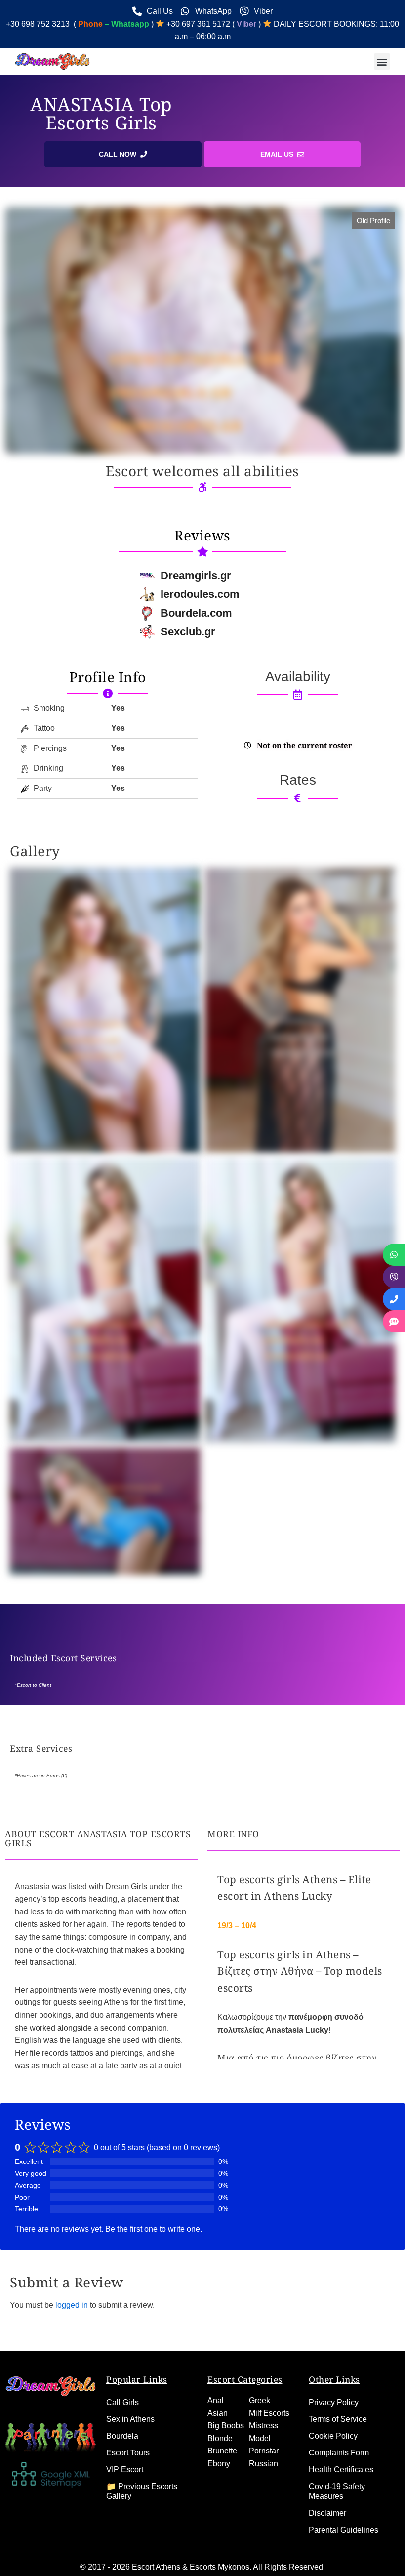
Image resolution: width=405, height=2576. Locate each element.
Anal (216, 2400)
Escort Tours (128, 2453)
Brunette (222, 2451)
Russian (263, 2464)
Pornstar (264, 2451)
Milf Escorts (269, 2413)
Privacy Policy (334, 2402)
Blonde (220, 2438)
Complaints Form (339, 2453)
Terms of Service (338, 2419)
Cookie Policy (333, 2436)
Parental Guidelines (344, 2530)
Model (260, 2438)
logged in (72, 2305)
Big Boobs (226, 2426)
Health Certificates (341, 2470)
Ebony (219, 2464)
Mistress (263, 2426)
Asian (218, 2413)
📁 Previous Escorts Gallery (142, 2491)
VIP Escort (125, 2470)
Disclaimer (327, 2513)
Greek (260, 2400)
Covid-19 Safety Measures (337, 2491)
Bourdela (122, 2436)
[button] (382, 62)
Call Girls (122, 2402)
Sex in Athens (130, 2419)
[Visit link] (107, 677)
